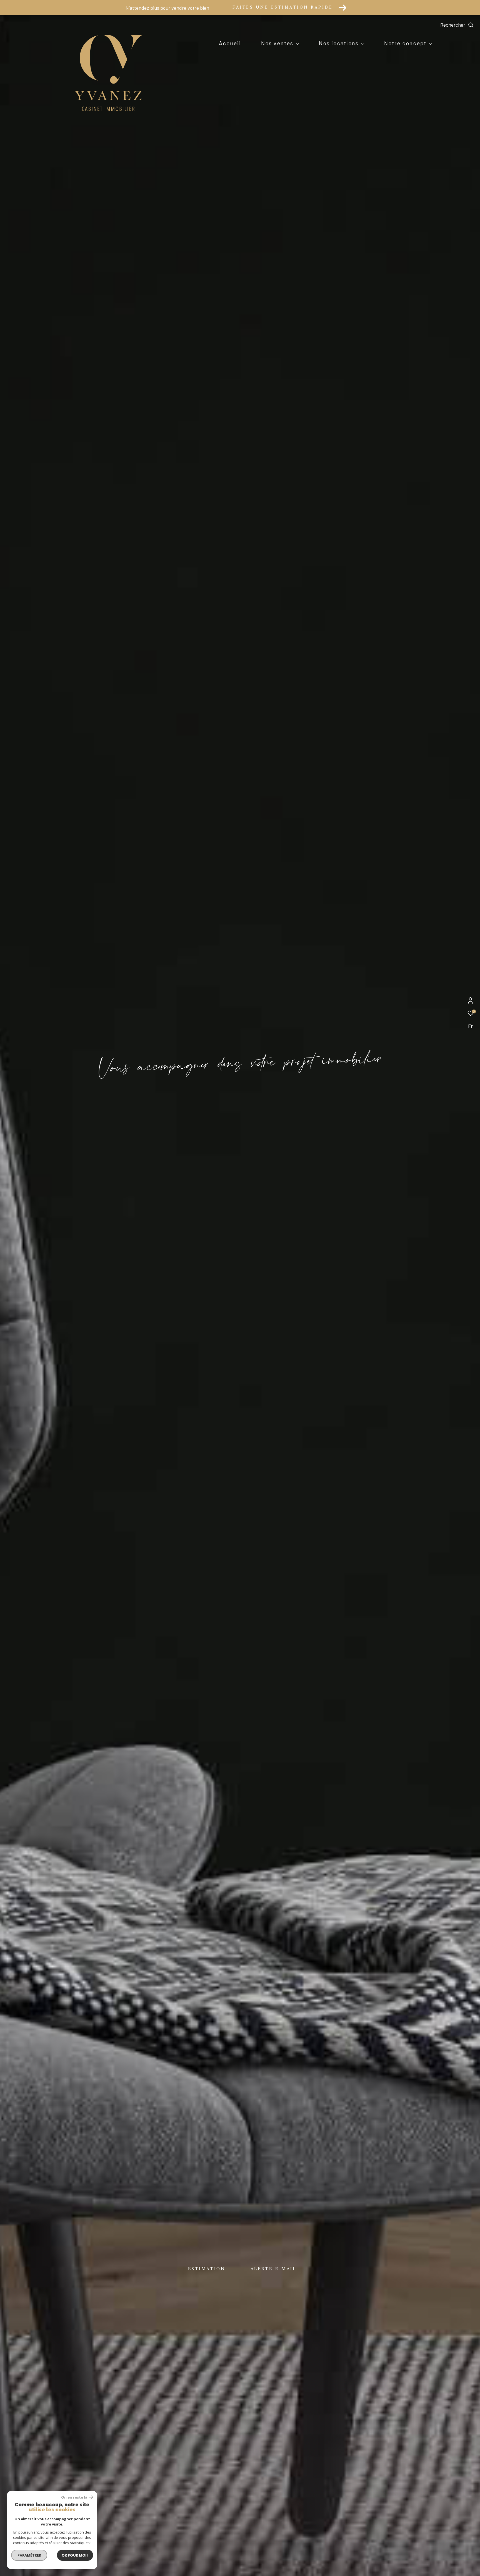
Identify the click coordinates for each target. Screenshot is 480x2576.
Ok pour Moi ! (75, 2555)
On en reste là (74, 2497)
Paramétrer (29, 2555)
